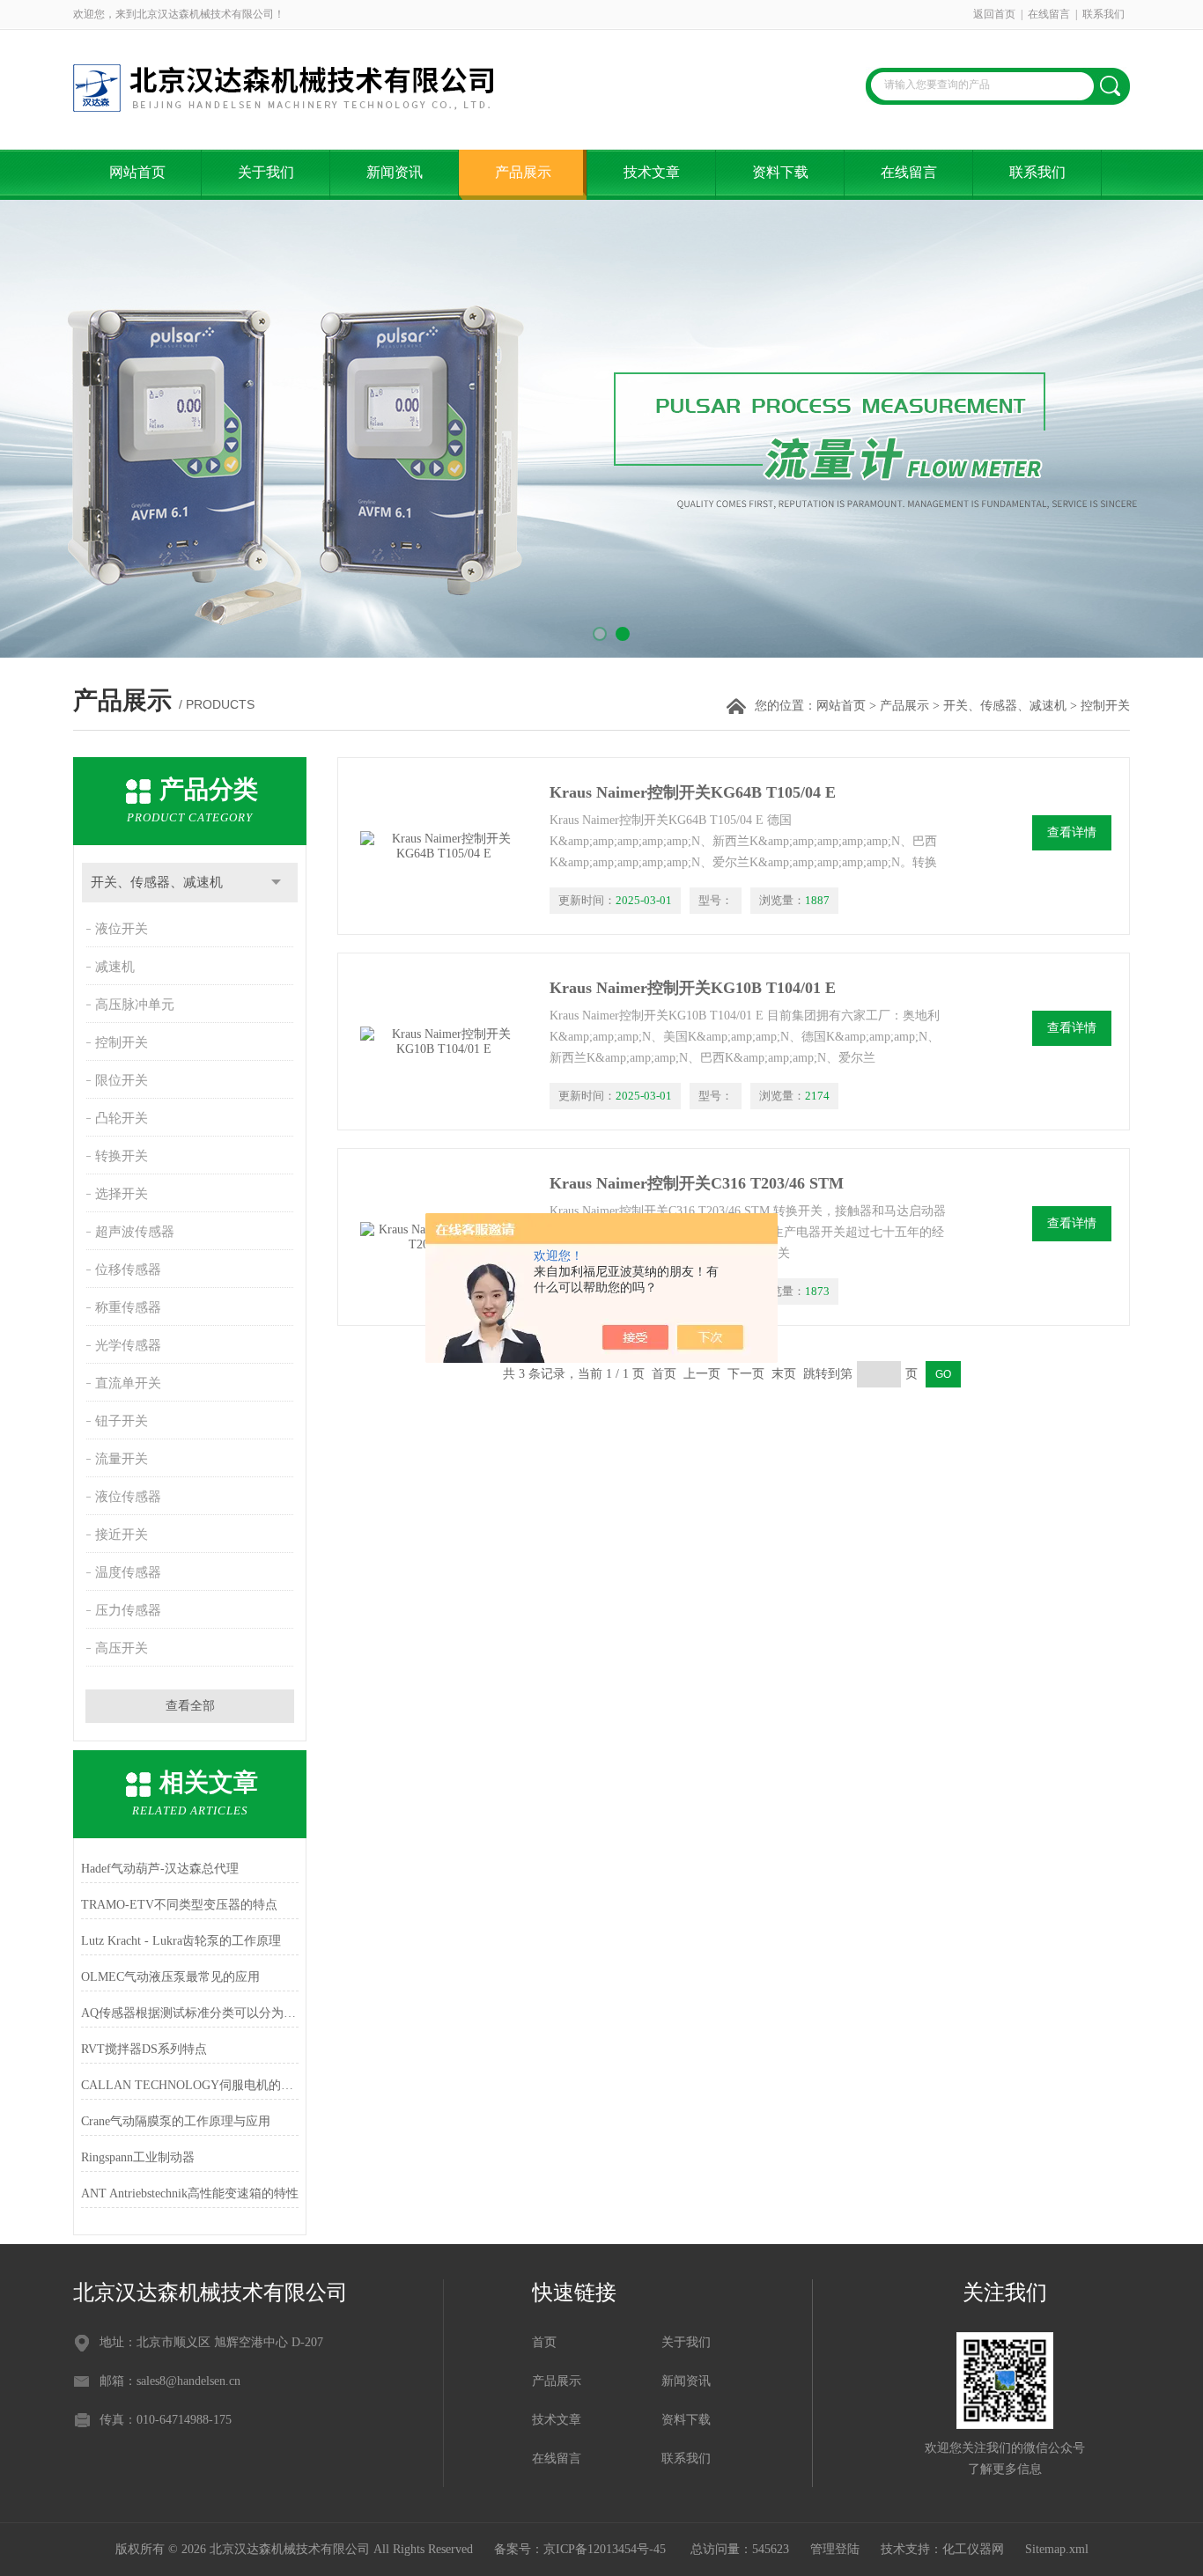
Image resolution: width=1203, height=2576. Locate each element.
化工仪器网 (973, 2549)
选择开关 (122, 1194)
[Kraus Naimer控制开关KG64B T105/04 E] (444, 846)
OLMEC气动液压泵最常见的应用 (170, 1977)
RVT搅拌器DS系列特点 (144, 2049)
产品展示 (523, 172)
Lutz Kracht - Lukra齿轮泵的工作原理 (181, 1941)
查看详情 (1072, 832)
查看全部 (190, 1706)
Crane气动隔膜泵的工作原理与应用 (176, 2121)
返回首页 (994, 14)
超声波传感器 (135, 1232)
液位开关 (122, 929)
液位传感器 (128, 1497)
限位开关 (122, 1080)
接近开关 (122, 1535)
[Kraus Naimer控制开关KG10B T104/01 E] (444, 1041)
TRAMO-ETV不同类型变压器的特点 (179, 1905)
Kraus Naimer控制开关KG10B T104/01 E (693, 988)
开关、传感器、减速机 (1005, 706)
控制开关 (122, 1042)
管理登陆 (835, 2549)
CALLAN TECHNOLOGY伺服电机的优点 (190, 2085)
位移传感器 (128, 1270)
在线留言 (1049, 14)
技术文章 (652, 172)
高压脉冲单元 (135, 1005)
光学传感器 (128, 1345)
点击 (276, 883)
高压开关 (122, 1648)
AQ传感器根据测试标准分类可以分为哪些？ (190, 2013)
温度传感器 (128, 1572)
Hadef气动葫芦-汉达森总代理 (160, 1869)
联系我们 (1103, 14)
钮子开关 (122, 1421)
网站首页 (137, 172)
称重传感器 (128, 1307)
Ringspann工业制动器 (138, 2157)
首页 (544, 2342)
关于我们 (266, 172)
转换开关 (122, 1156)
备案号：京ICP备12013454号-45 (582, 2549)
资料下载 (780, 172)
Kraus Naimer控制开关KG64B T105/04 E (693, 792)
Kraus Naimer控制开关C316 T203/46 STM (697, 1183)
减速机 (115, 967)
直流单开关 (128, 1383)
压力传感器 (128, 1610)
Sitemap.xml (1057, 2549)
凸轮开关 (122, 1118)
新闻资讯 (395, 172)
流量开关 (122, 1459)
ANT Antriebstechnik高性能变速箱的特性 (190, 2193)
